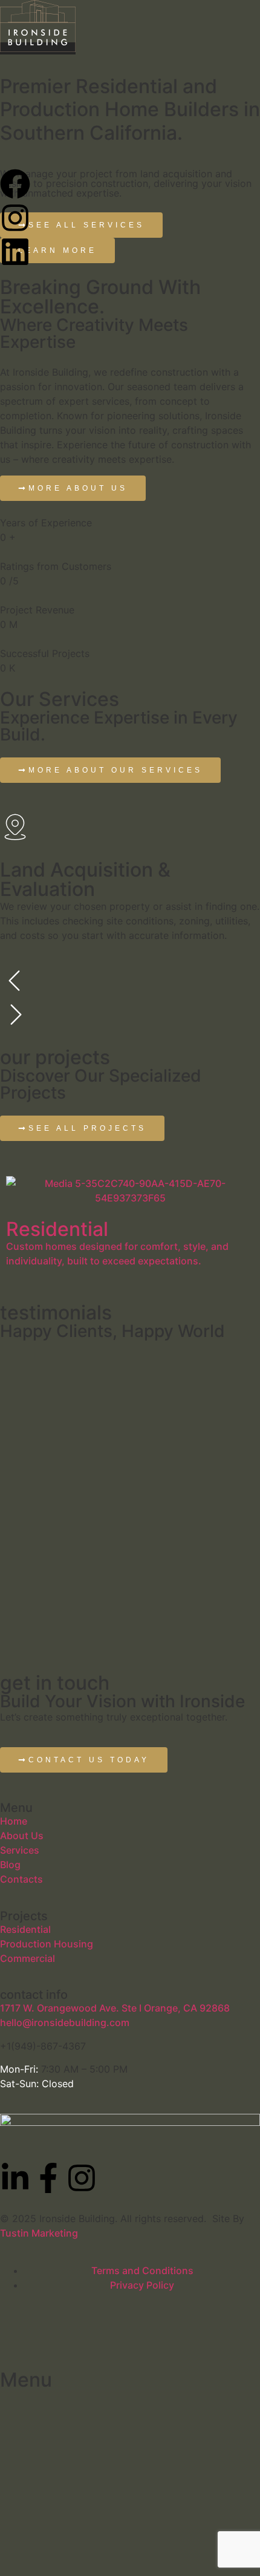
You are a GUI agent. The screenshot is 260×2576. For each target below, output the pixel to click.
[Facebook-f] (48, 2178)
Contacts (21, 1879)
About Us (22, 1836)
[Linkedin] (15, 252)
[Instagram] (15, 218)
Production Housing (47, 1944)
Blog (10, 1865)
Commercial (28, 1958)
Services (20, 1850)
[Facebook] (15, 184)
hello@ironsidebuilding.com (65, 2022)
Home (14, 1821)
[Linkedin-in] (15, 2178)
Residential (25, 1929)
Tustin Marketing (39, 2233)
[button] (130, 982)
